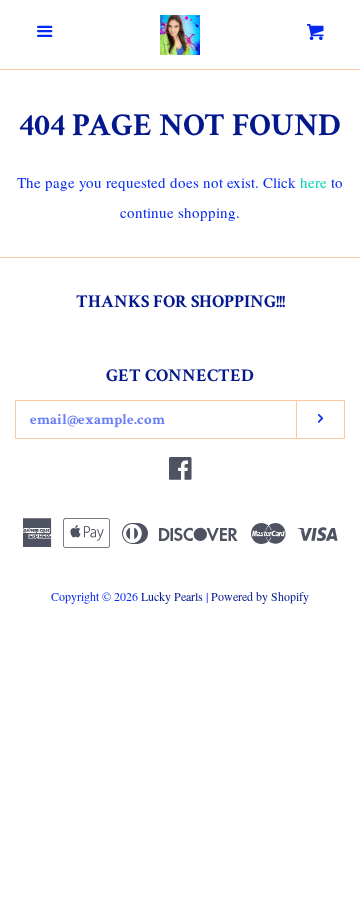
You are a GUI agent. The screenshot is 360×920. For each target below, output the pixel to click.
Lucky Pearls (172, 596)
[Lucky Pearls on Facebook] (180, 472)
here (313, 182)
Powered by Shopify (260, 596)
